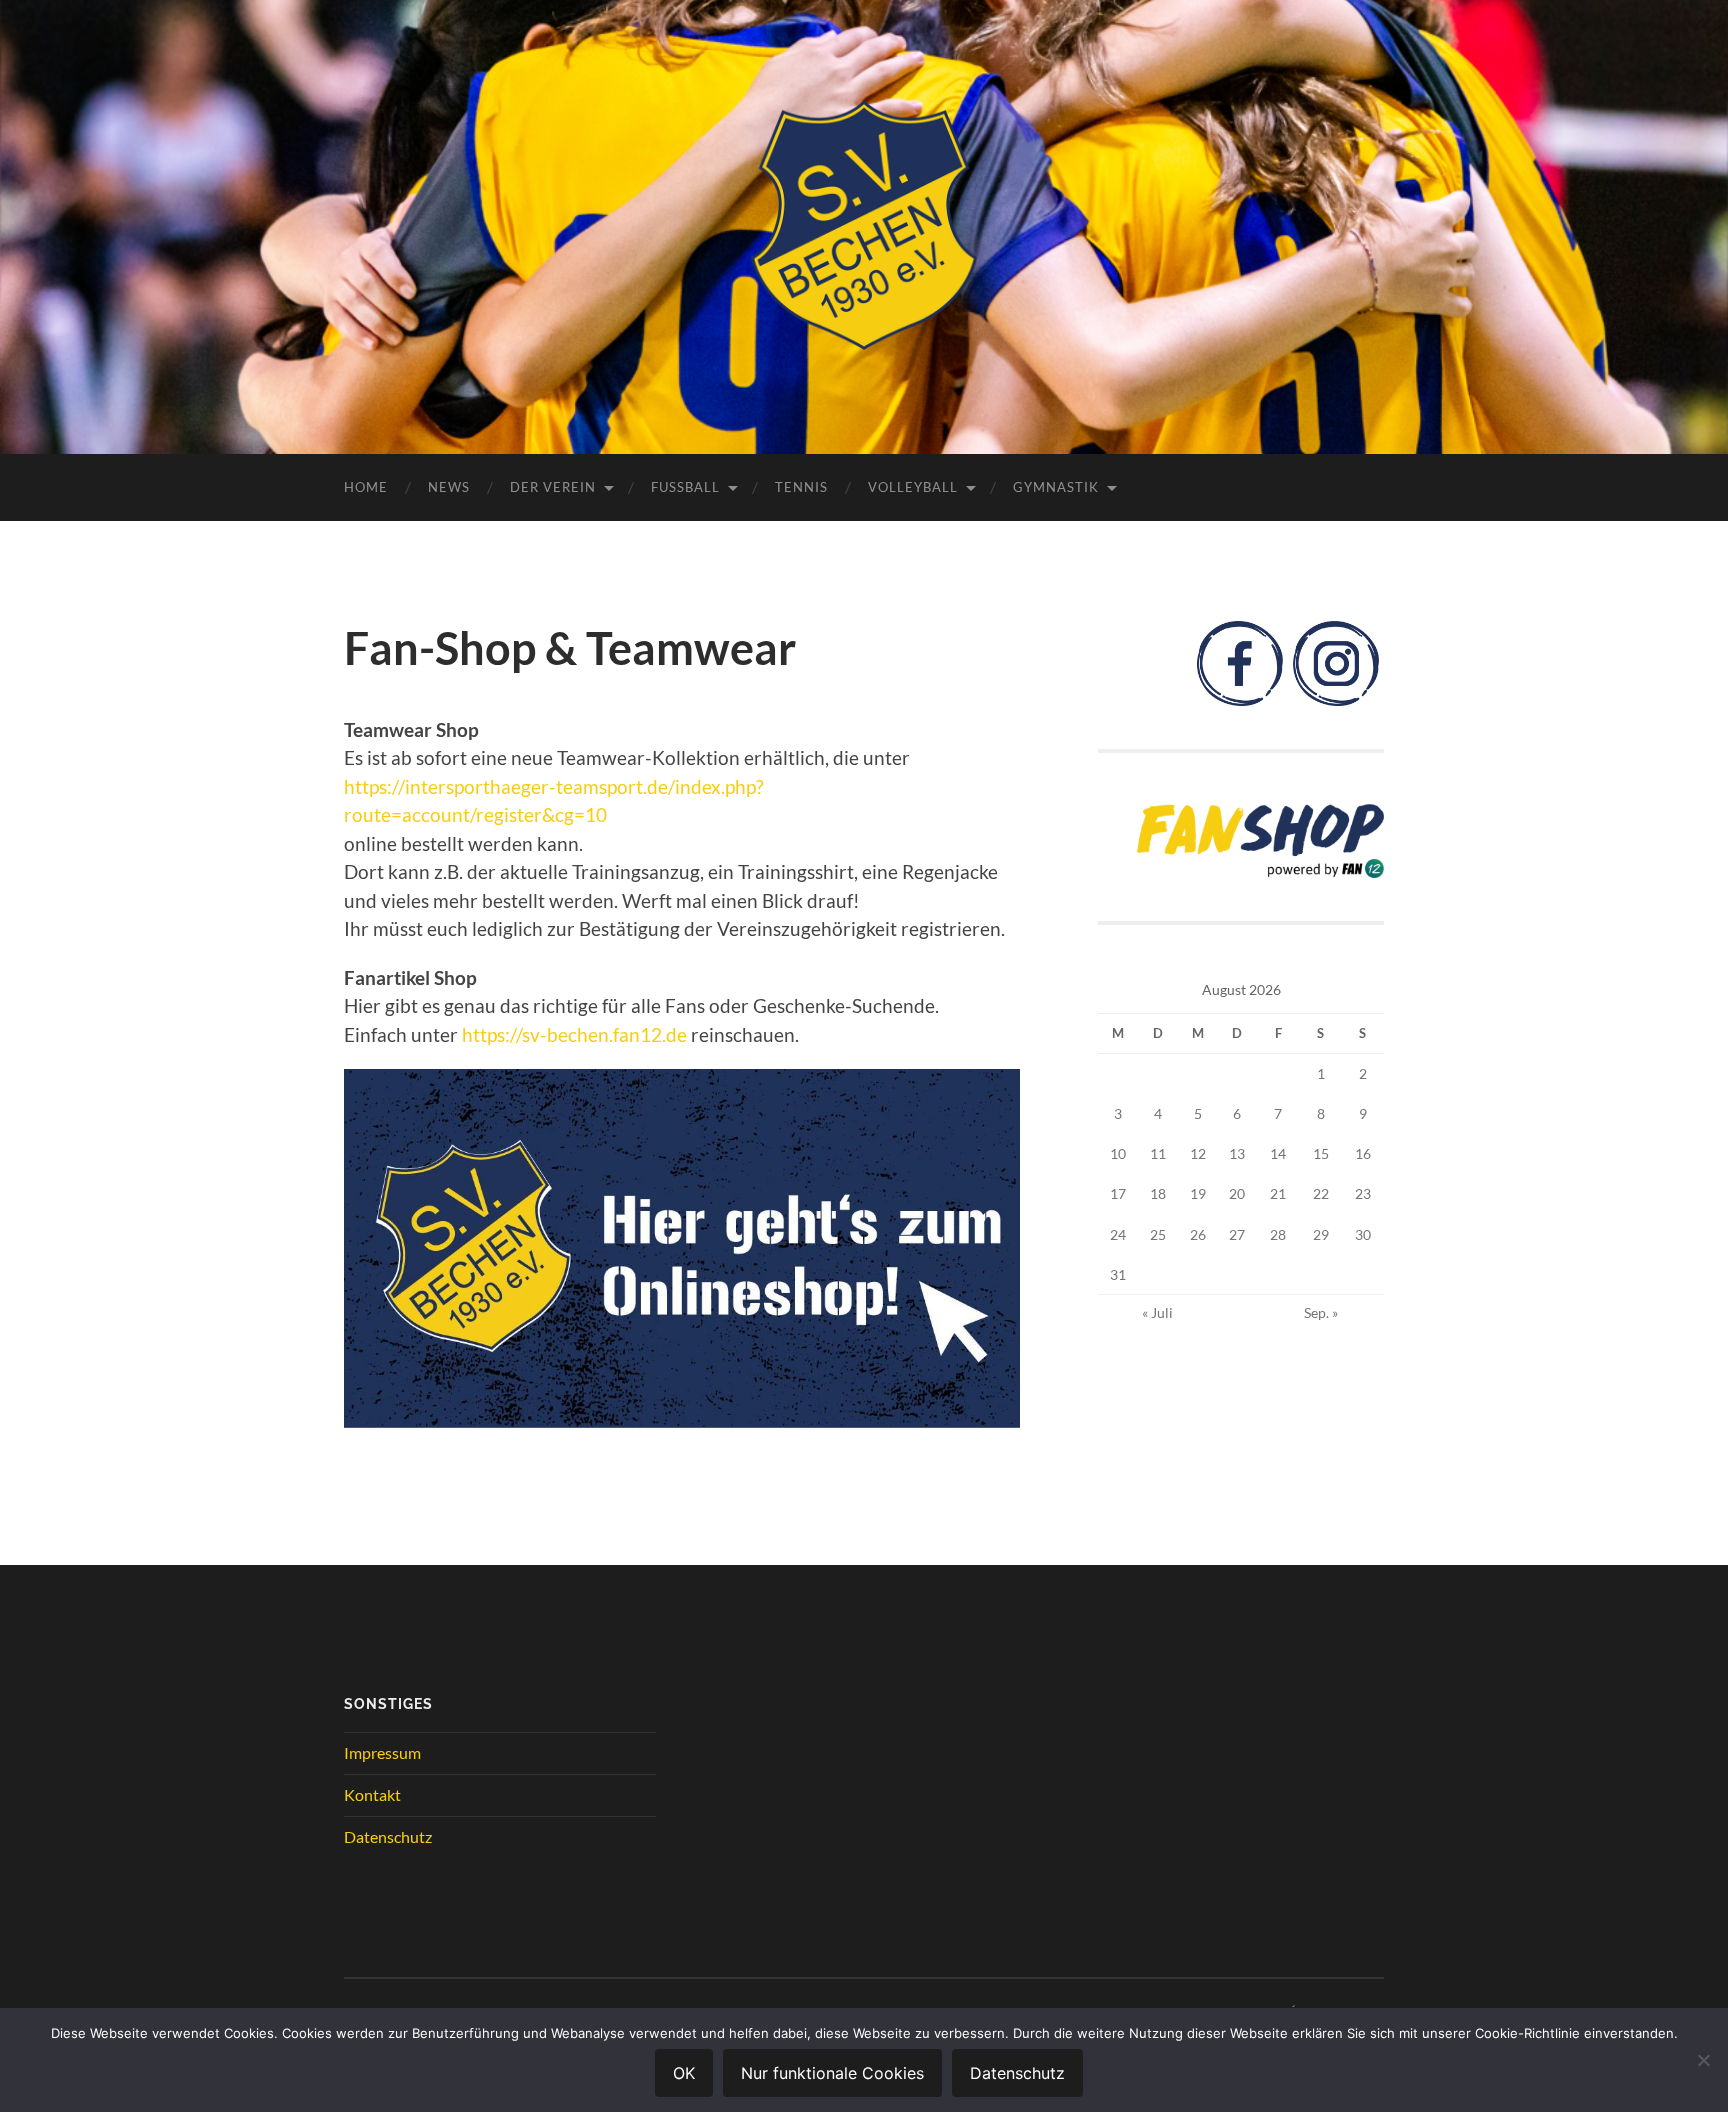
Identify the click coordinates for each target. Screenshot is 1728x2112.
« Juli (1157, 1312)
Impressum (382, 1752)
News (449, 487)
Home (366, 487)
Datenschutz (388, 1836)
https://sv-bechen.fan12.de (574, 1034)
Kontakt (372, 1794)
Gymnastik (1056, 487)
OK (684, 2073)
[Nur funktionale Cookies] (1703, 2060)
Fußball (685, 487)
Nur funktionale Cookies (832, 2073)
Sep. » (1321, 1312)
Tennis (801, 487)
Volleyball (913, 487)
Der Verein (553, 487)
